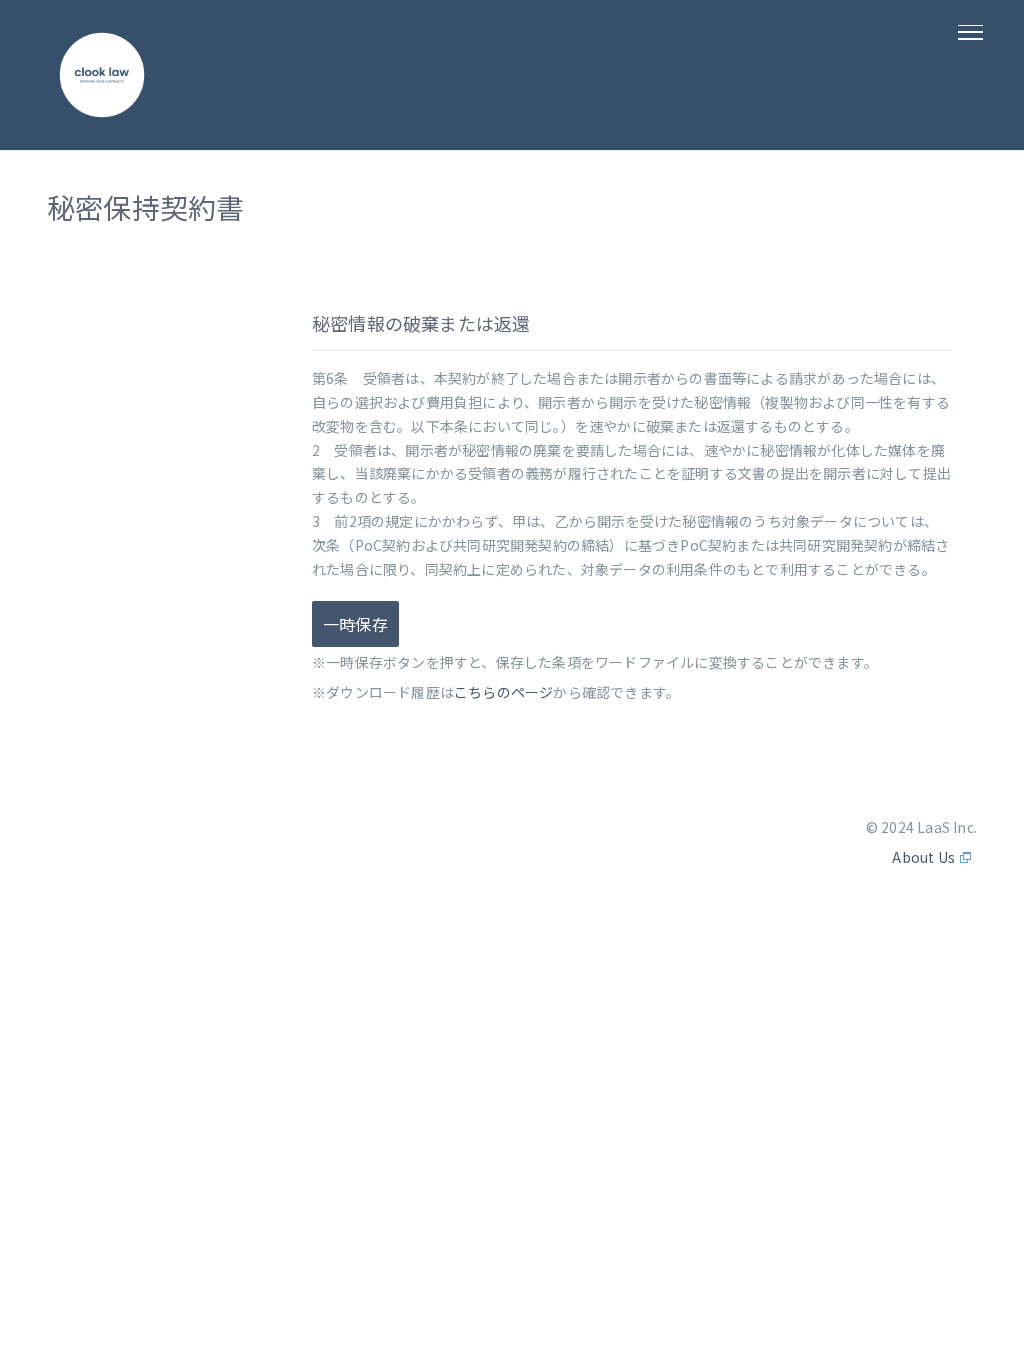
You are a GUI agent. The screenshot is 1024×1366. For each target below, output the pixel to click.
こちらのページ (503, 692)
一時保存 (355, 624)
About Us (923, 857)
